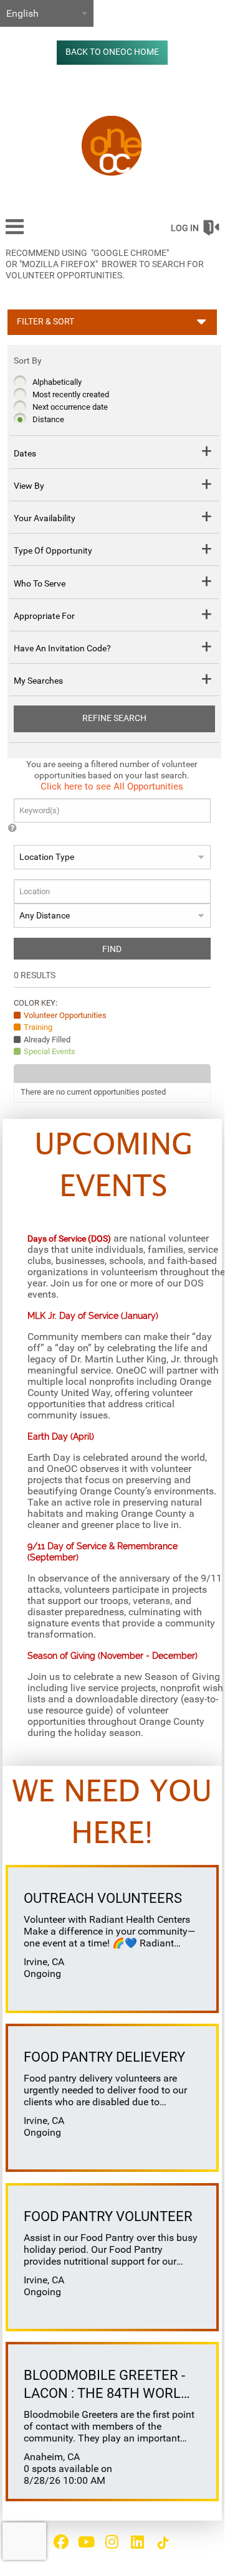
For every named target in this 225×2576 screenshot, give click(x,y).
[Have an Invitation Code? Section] (207, 649)
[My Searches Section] (207, 681)
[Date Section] (207, 453)
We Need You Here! (112, 1814)
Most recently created (71, 394)
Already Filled (47, 1040)
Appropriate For (44, 616)
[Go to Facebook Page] (59, 2542)
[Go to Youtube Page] (85, 2542)
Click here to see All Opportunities (112, 786)
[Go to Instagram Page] (110, 2542)
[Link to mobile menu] (15, 233)
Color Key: (36, 1003)
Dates (25, 453)
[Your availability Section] (207, 518)
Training (38, 1027)
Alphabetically (57, 382)
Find (112, 949)
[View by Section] (207, 486)
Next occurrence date (70, 407)
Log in (185, 228)
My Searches (38, 681)
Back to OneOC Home (112, 52)
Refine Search (114, 718)
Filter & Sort (45, 322)
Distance (48, 419)
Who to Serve (40, 583)
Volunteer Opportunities (65, 1015)
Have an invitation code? (62, 648)
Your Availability (45, 518)
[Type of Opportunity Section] (207, 551)
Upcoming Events (114, 1167)
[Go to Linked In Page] (136, 2542)
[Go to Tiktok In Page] (161, 2543)
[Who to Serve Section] (207, 583)
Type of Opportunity (53, 550)
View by (29, 486)
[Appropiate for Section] (207, 616)
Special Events (50, 1051)
